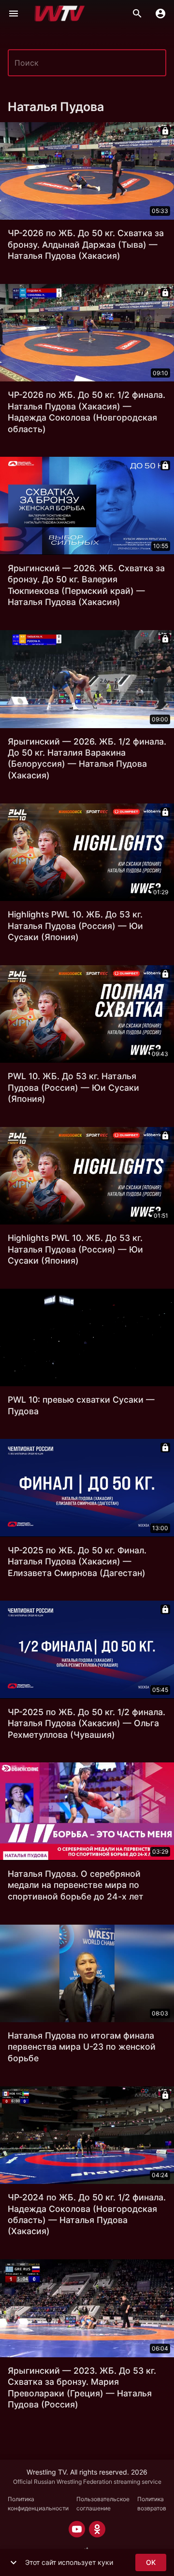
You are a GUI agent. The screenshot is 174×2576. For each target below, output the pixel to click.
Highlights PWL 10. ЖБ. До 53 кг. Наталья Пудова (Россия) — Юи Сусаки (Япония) (75, 926)
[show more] (14, 2562)
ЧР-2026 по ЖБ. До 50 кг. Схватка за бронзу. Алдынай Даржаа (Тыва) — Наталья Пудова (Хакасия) (86, 244)
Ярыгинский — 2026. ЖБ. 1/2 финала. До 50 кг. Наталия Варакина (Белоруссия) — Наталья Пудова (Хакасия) (87, 758)
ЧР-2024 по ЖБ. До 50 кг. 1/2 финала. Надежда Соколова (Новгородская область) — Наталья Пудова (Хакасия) (87, 2214)
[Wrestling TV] (60, 14)
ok (151, 2562)
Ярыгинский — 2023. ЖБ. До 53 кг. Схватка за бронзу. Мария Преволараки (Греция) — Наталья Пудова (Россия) (82, 2387)
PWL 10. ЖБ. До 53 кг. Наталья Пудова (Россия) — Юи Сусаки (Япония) (73, 1087)
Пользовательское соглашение (103, 2504)
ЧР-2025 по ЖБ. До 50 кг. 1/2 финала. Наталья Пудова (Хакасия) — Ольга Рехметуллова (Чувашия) (87, 1723)
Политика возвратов (152, 2504)
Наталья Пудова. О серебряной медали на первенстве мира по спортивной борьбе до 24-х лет (76, 1885)
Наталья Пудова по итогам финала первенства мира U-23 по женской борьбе (82, 2047)
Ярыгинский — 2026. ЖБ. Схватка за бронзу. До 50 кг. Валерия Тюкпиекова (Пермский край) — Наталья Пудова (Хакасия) (86, 585)
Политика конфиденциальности (38, 2504)
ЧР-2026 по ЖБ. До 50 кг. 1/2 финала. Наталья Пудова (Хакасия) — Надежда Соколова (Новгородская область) (87, 412)
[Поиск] (137, 14)
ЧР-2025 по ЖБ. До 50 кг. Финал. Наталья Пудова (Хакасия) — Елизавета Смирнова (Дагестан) (77, 1562)
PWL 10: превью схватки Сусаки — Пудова (81, 1405)
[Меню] (14, 14)
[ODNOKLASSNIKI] (97, 2529)
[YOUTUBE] (77, 2529)
